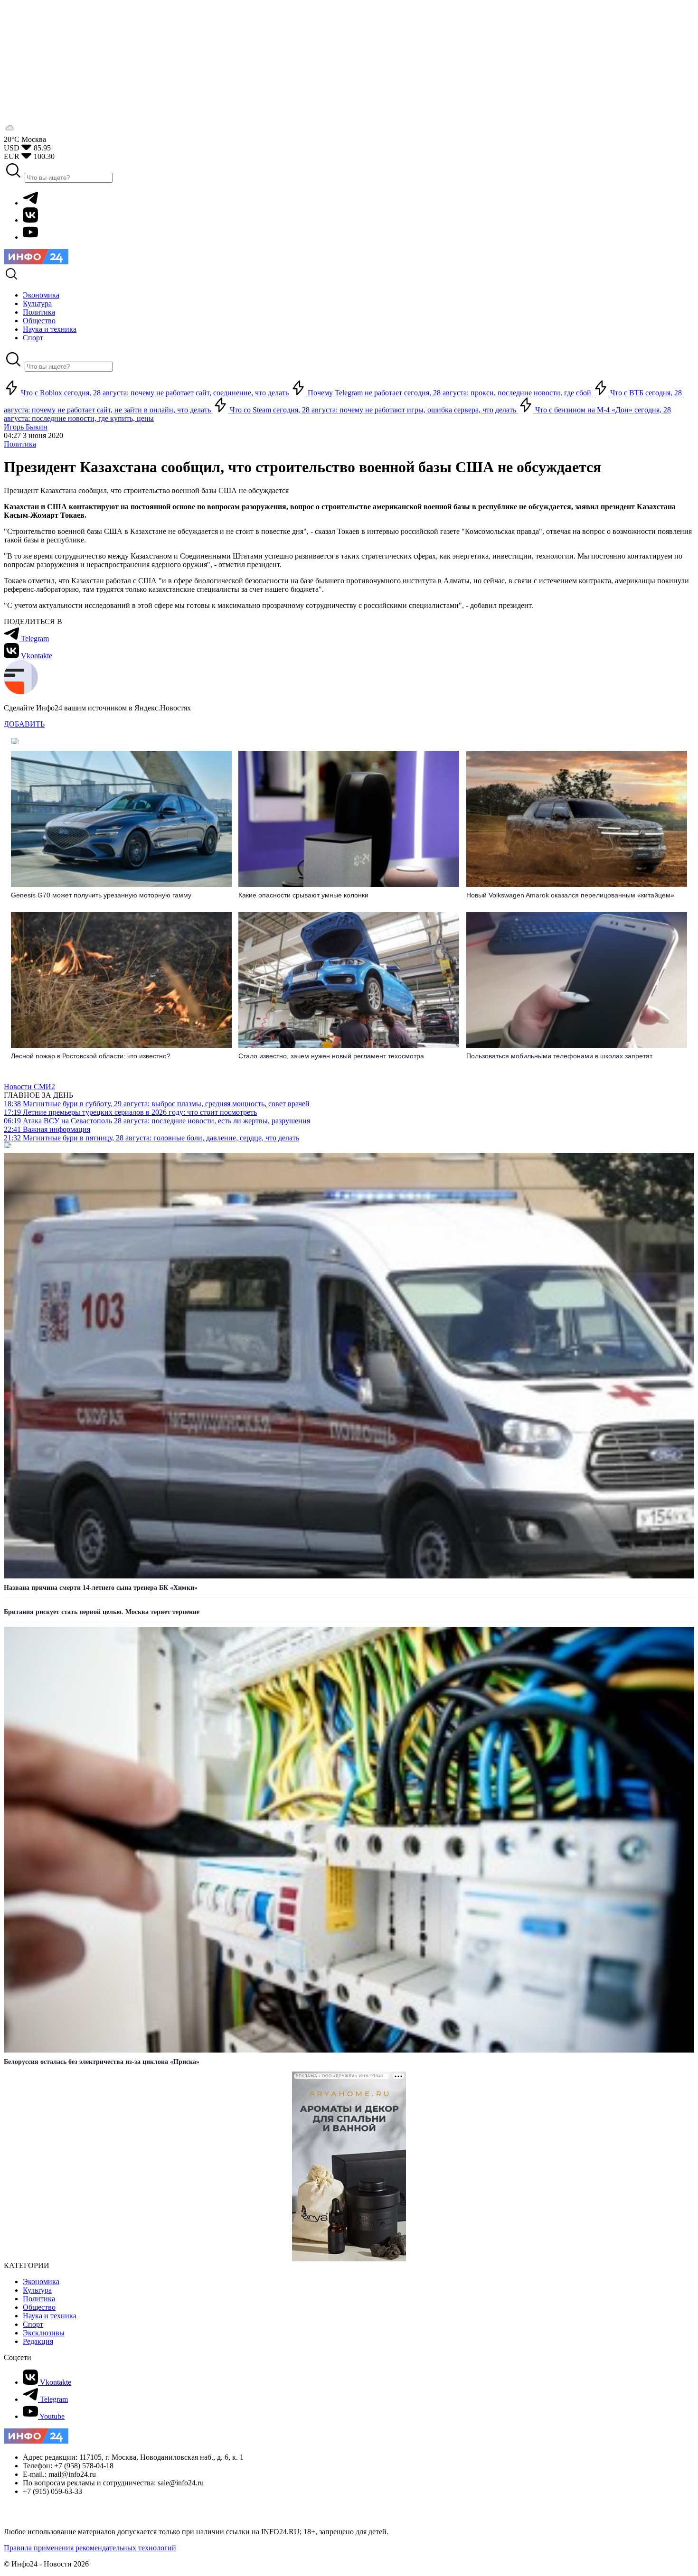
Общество (39, 2307)
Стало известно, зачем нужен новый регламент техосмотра (331, 1056)
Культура (37, 2290)
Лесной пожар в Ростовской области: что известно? (91, 1056)
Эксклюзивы (44, 2333)
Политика (20, 444)
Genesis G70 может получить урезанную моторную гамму (101, 895)
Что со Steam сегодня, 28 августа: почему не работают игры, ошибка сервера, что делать (373, 410)
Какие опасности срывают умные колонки (303, 895)
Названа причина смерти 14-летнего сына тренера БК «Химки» (101, 1588)
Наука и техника (50, 2316)
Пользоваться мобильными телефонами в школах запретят (559, 1056)
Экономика (41, 2282)
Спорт (33, 2324)
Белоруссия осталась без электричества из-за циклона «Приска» (102, 2062)
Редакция (38, 2341)
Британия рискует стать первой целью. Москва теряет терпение (102, 1612)
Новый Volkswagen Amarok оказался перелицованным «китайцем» (570, 895)
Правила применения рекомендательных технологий (90, 2548)
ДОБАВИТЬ (24, 724)
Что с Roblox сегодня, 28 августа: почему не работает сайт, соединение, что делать (155, 393)
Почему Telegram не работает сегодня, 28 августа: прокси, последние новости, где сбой (449, 393)
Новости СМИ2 (29, 1087)
